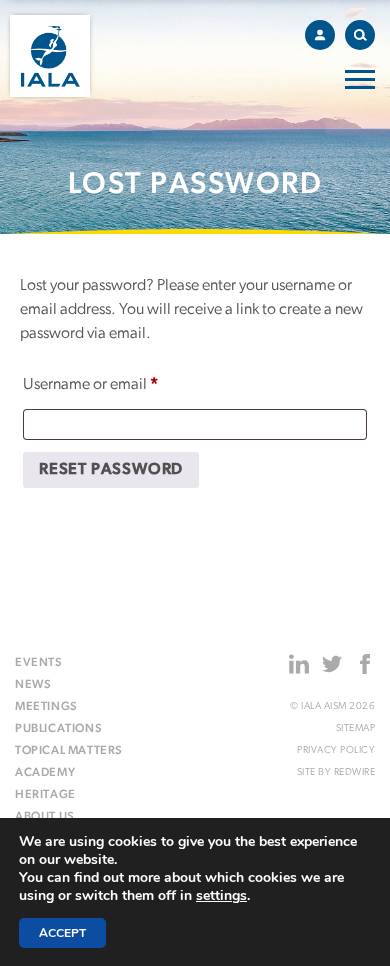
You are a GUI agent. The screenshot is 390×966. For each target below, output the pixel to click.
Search (360, 35)
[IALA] (50, 56)
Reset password (111, 470)
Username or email (119, 384)
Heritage (45, 795)
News (33, 685)
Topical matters (69, 751)
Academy (45, 773)
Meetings (46, 707)
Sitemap (355, 728)
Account (320, 35)
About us (45, 817)
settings (221, 896)
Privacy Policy (336, 750)
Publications (58, 729)
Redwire (355, 772)
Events (39, 663)
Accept (62, 933)
